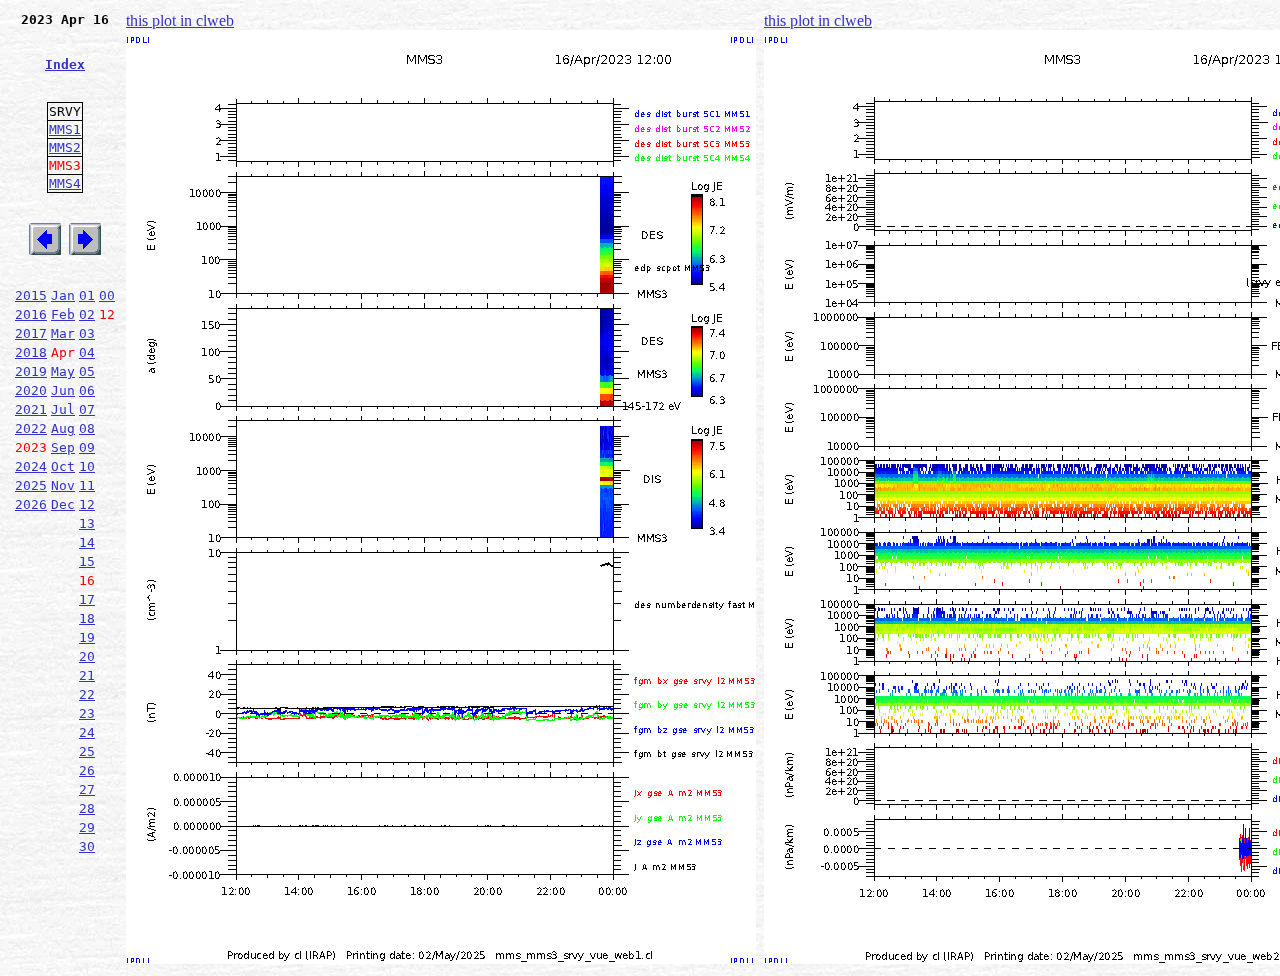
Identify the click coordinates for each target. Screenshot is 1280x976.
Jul (63, 409)
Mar (63, 333)
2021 (31, 409)
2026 (31, 504)
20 (87, 656)
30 (87, 846)
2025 (31, 485)
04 (87, 352)
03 (87, 333)
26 (87, 770)
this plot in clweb (180, 20)
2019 (31, 371)
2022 (31, 428)
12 (87, 504)
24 (87, 732)
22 (87, 694)
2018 (31, 352)
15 (87, 561)
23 (87, 713)
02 (87, 314)
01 (87, 295)
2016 (31, 314)
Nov (63, 485)
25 (87, 751)
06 (87, 390)
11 (87, 485)
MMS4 (65, 183)
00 (107, 295)
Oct (63, 466)
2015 (31, 295)
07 (87, 409)
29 (87, 827)
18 (87, 618)
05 (87, 371)
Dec (63, 504)
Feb (63, 314)
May (63, 371)
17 (87, 599)
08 (87, 428)
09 (87, 447)
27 (87, 789)
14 (87, 542)
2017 (31, 333)
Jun (63, 390)
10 (87, 466)
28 (87, 808)
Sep (63, 447)
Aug (63, 428)
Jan (63, 295)
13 (87, 523)
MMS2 (65, 147)
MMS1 (65, 129)
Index (65, 64)
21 (87, 675)
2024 (31, 466)
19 (87, 637)
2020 (31, 390)
